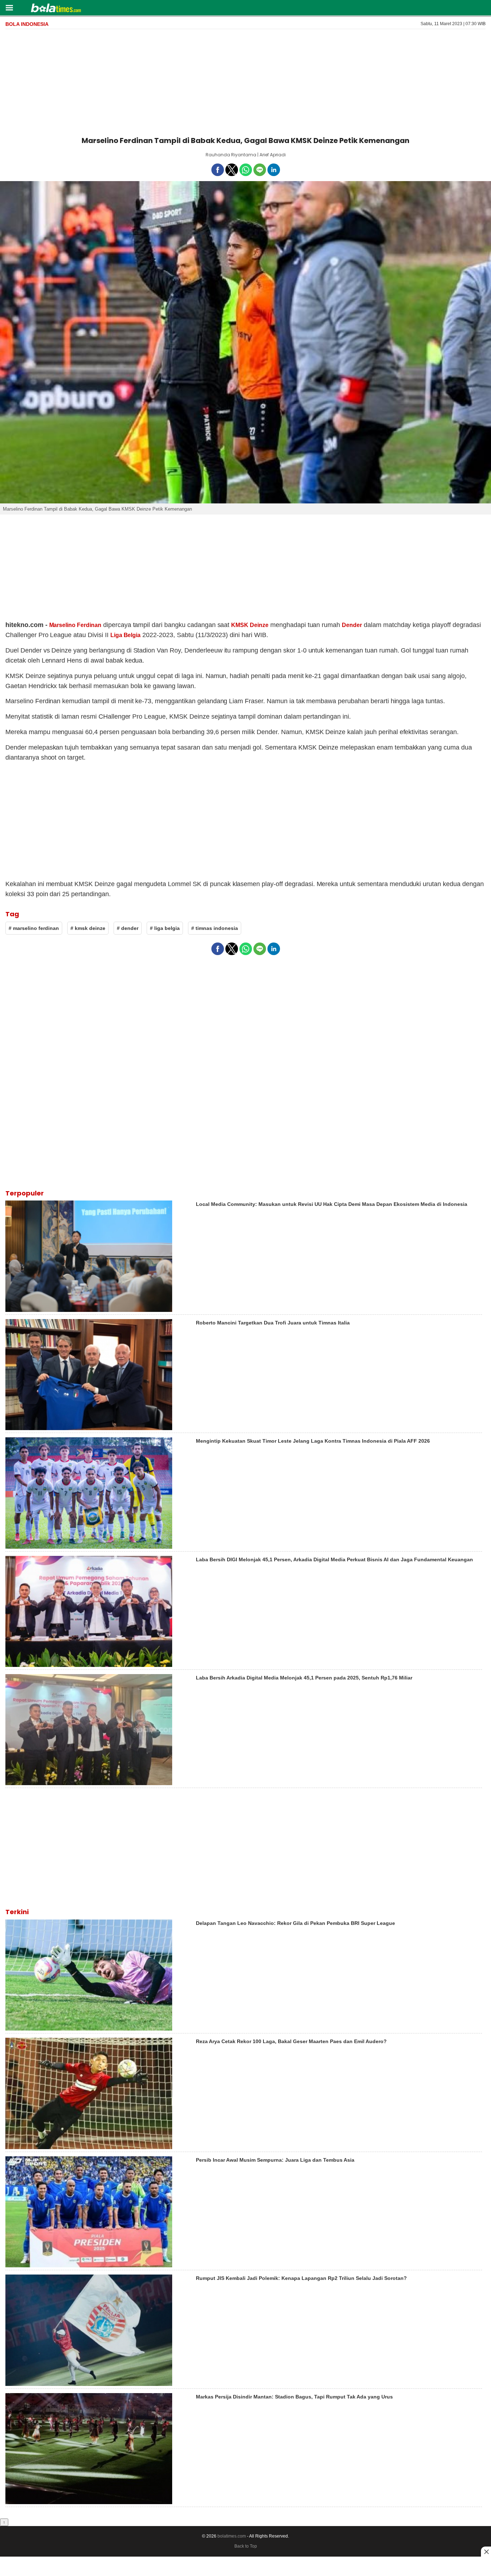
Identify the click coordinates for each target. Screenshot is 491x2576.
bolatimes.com (232, 2536)
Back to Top (246, 2546)
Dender (352, 625)
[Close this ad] (486, 2552)
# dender (128, 928)
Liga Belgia (126, 635)
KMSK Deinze (250, 625)
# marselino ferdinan (34, 928)
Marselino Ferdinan (75, 625)
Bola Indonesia (27, 24)
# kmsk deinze (88, 928)
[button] (9, 7)
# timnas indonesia (215, 928)
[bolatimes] (56, 9)
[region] (245, 81)
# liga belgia (165, 928)
